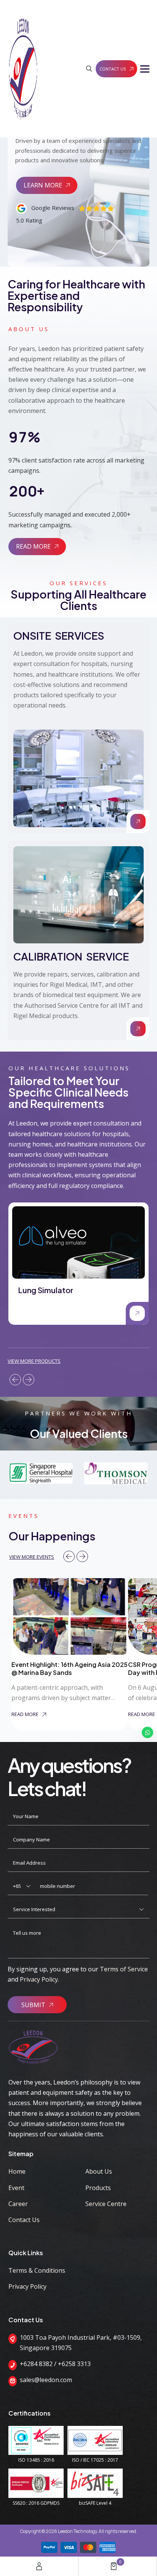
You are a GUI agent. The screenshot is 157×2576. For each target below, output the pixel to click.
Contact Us (24, 2220)
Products (98, 2188)
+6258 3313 (74, 2364)
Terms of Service (124, 1969)
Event (16, 2188)
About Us (99, 2171)
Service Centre (106, 2204)
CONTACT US (113, 69)
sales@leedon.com (46, 2380)
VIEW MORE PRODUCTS (34, 1361)
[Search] (89, 69)
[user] (39, 2566)
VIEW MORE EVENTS (32, 1557)
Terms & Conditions (37, 2270)
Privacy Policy (39, 1979)
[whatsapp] (147, 1732)
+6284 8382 (36, 2364)
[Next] (29, 1380)
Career (18, 2204)
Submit (33, 2005)
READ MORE (33, 546)
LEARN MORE (43, 185)
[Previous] (15, 1380)
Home (17, 2171)
